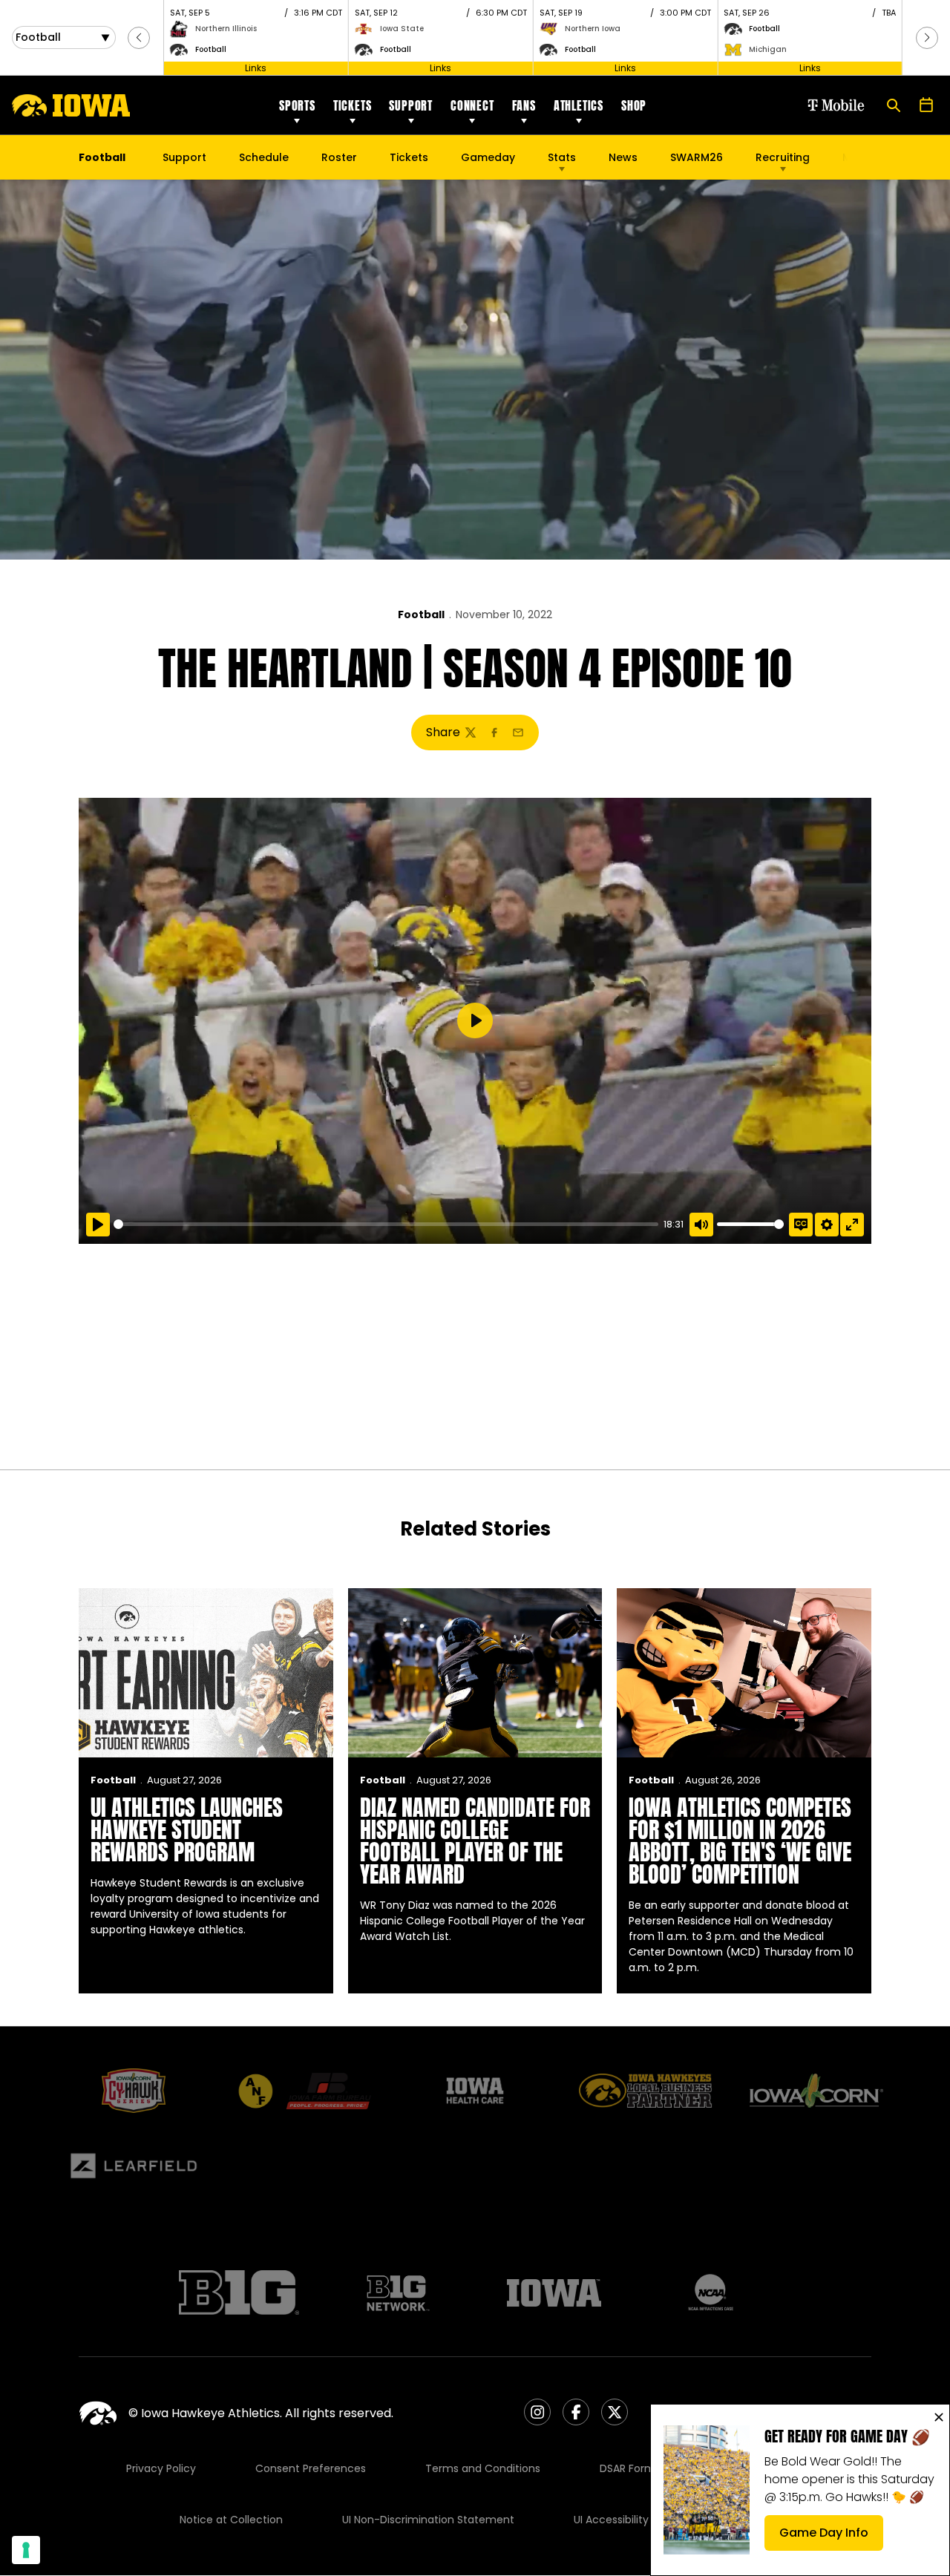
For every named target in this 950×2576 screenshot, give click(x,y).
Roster (339, 157)
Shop (634, 105)
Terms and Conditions (483, 2468)
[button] (139, 38)
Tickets (353, 105)
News (623, 157)
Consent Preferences (311, 2468)
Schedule (264, 157)
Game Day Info (831, 2537)
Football (421, 614)
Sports (297, 105)
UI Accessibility (611, 2520)
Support (411, 105)
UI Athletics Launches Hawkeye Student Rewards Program (187, 1830)
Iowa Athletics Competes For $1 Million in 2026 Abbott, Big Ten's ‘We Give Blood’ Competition (740, 1841)
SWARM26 (697, 157)
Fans (524, 105)
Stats (562, 157)
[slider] (386, 1224)
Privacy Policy (161, 2468)
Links (256, 68)
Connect (472, 105)
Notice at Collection (231, 2520)
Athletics (579, 105)
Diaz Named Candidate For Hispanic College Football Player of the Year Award (475, 1841)
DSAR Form (628, 2468)
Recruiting (783, 157)
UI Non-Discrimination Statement (428, 2520)
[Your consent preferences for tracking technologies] (26, 2550)
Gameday (488, 157)
